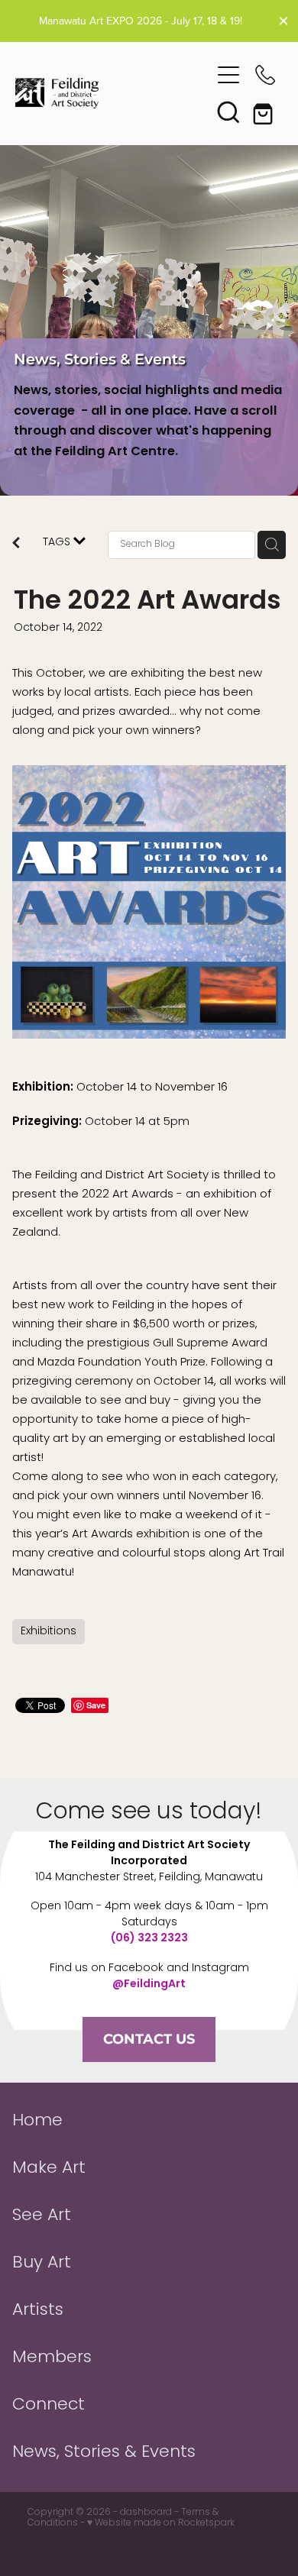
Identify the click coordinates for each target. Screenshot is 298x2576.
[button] (228, 112)
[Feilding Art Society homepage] (113, 93)
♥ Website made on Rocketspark (161, 2523)
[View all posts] (16, 545)
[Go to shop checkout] (265, 112)
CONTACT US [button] (149, 2039)
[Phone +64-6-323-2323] (265, 75)
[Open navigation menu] (228, 75)
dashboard (146, 2513)
